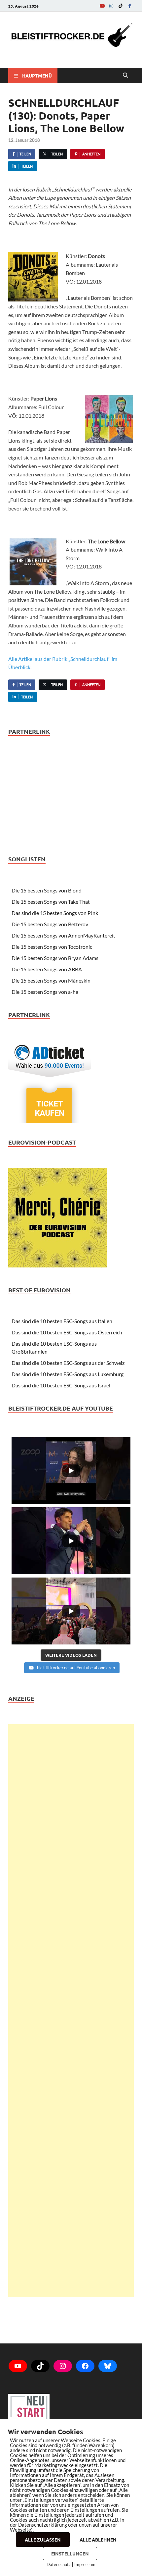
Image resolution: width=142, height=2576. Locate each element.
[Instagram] (111, 6)
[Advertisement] (71, 2011)
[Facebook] (130, 6)
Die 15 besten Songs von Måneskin (51, 980)
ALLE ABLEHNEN (98, 2540)
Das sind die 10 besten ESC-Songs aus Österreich (67, 1332)
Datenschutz (59, 2564)
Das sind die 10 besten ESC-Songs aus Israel (61, 1385)
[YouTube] (102, 6)
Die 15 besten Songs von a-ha (45, 992)
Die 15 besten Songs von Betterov (50, 924)
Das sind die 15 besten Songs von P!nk (55, 913)
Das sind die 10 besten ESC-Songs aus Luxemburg (68, 1374)
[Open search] (125, 76)
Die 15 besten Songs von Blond (47, 890)
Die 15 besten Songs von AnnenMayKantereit (63, 935)
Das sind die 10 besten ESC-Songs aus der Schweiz (68, 1363)
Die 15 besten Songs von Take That (51, 902)
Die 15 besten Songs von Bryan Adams (55, 958)
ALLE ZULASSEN (43, 2540)
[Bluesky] (108, 2366)
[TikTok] (121, 6)
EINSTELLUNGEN (70, 2553)
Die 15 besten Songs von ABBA (47, 969)
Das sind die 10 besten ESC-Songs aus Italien (62, 1321)
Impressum (85, 2564)
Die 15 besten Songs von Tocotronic (52, 947)
